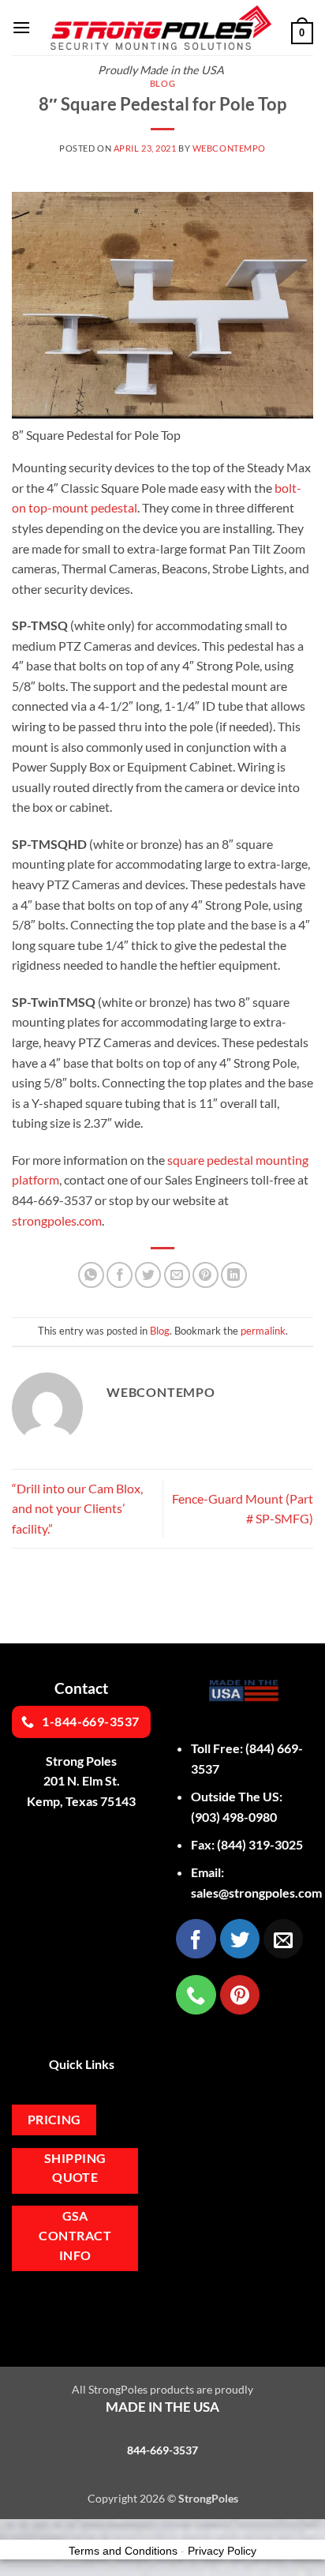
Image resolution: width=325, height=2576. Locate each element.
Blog (162, 83)
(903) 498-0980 (234, 1817)
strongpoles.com (57, 1220)
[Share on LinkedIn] (234, 1275)
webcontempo (229, 148)
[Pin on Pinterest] (205, 1275)
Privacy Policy (222, 2551)
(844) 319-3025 (260, 1844)
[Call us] (196, 1995)
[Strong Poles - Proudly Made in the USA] (161, 28)
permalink (263, 1331)
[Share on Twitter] (148, 1275)
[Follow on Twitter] (240, 1939)
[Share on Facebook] (120, 1275)
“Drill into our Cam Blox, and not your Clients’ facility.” (77, 1508)
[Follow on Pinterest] (240, 1995)
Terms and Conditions (123, 2551)
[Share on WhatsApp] (91, 1275)
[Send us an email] (283, 1939)
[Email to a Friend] (177, 1275)
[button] (21, 27)
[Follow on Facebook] (196, 1939)
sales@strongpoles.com (256, 1893)
